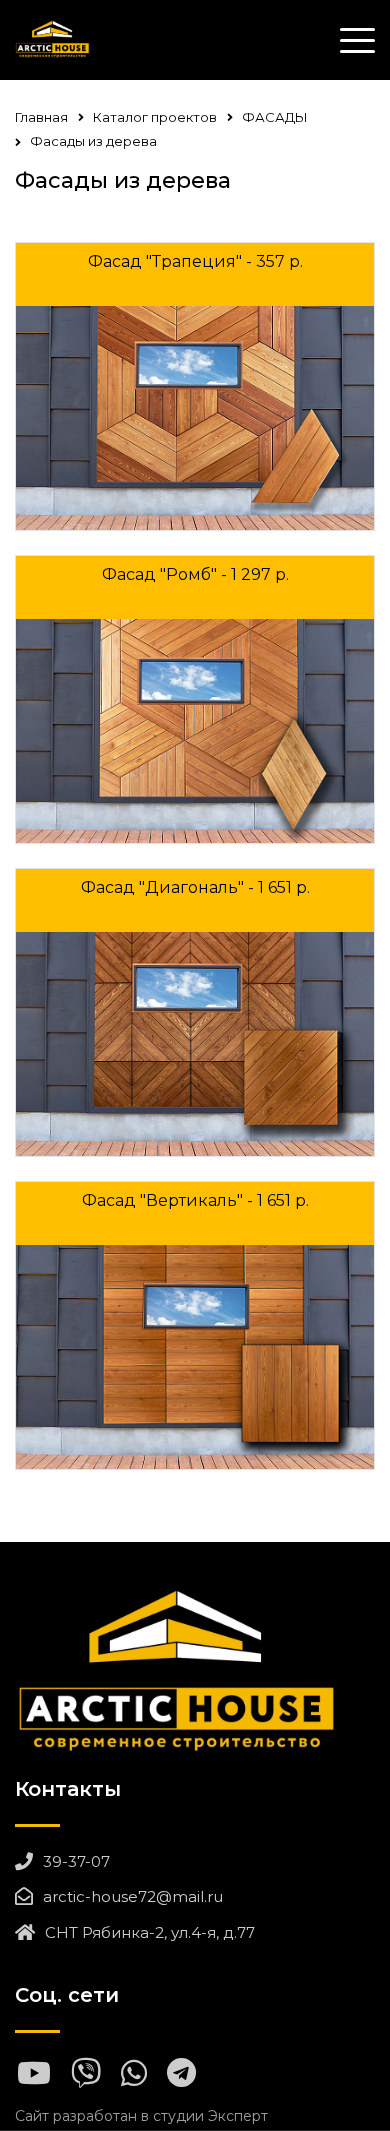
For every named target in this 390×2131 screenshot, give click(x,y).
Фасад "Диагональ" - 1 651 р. (195, 887)
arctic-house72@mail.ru (133, 1896)
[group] (195, 418)
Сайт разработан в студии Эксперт (141, 2116)
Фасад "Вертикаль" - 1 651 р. (195, 1200)
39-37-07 (76, 1861)
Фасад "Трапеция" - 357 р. (195, 261)
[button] (350, 418)
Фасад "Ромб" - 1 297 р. (195, 574)
